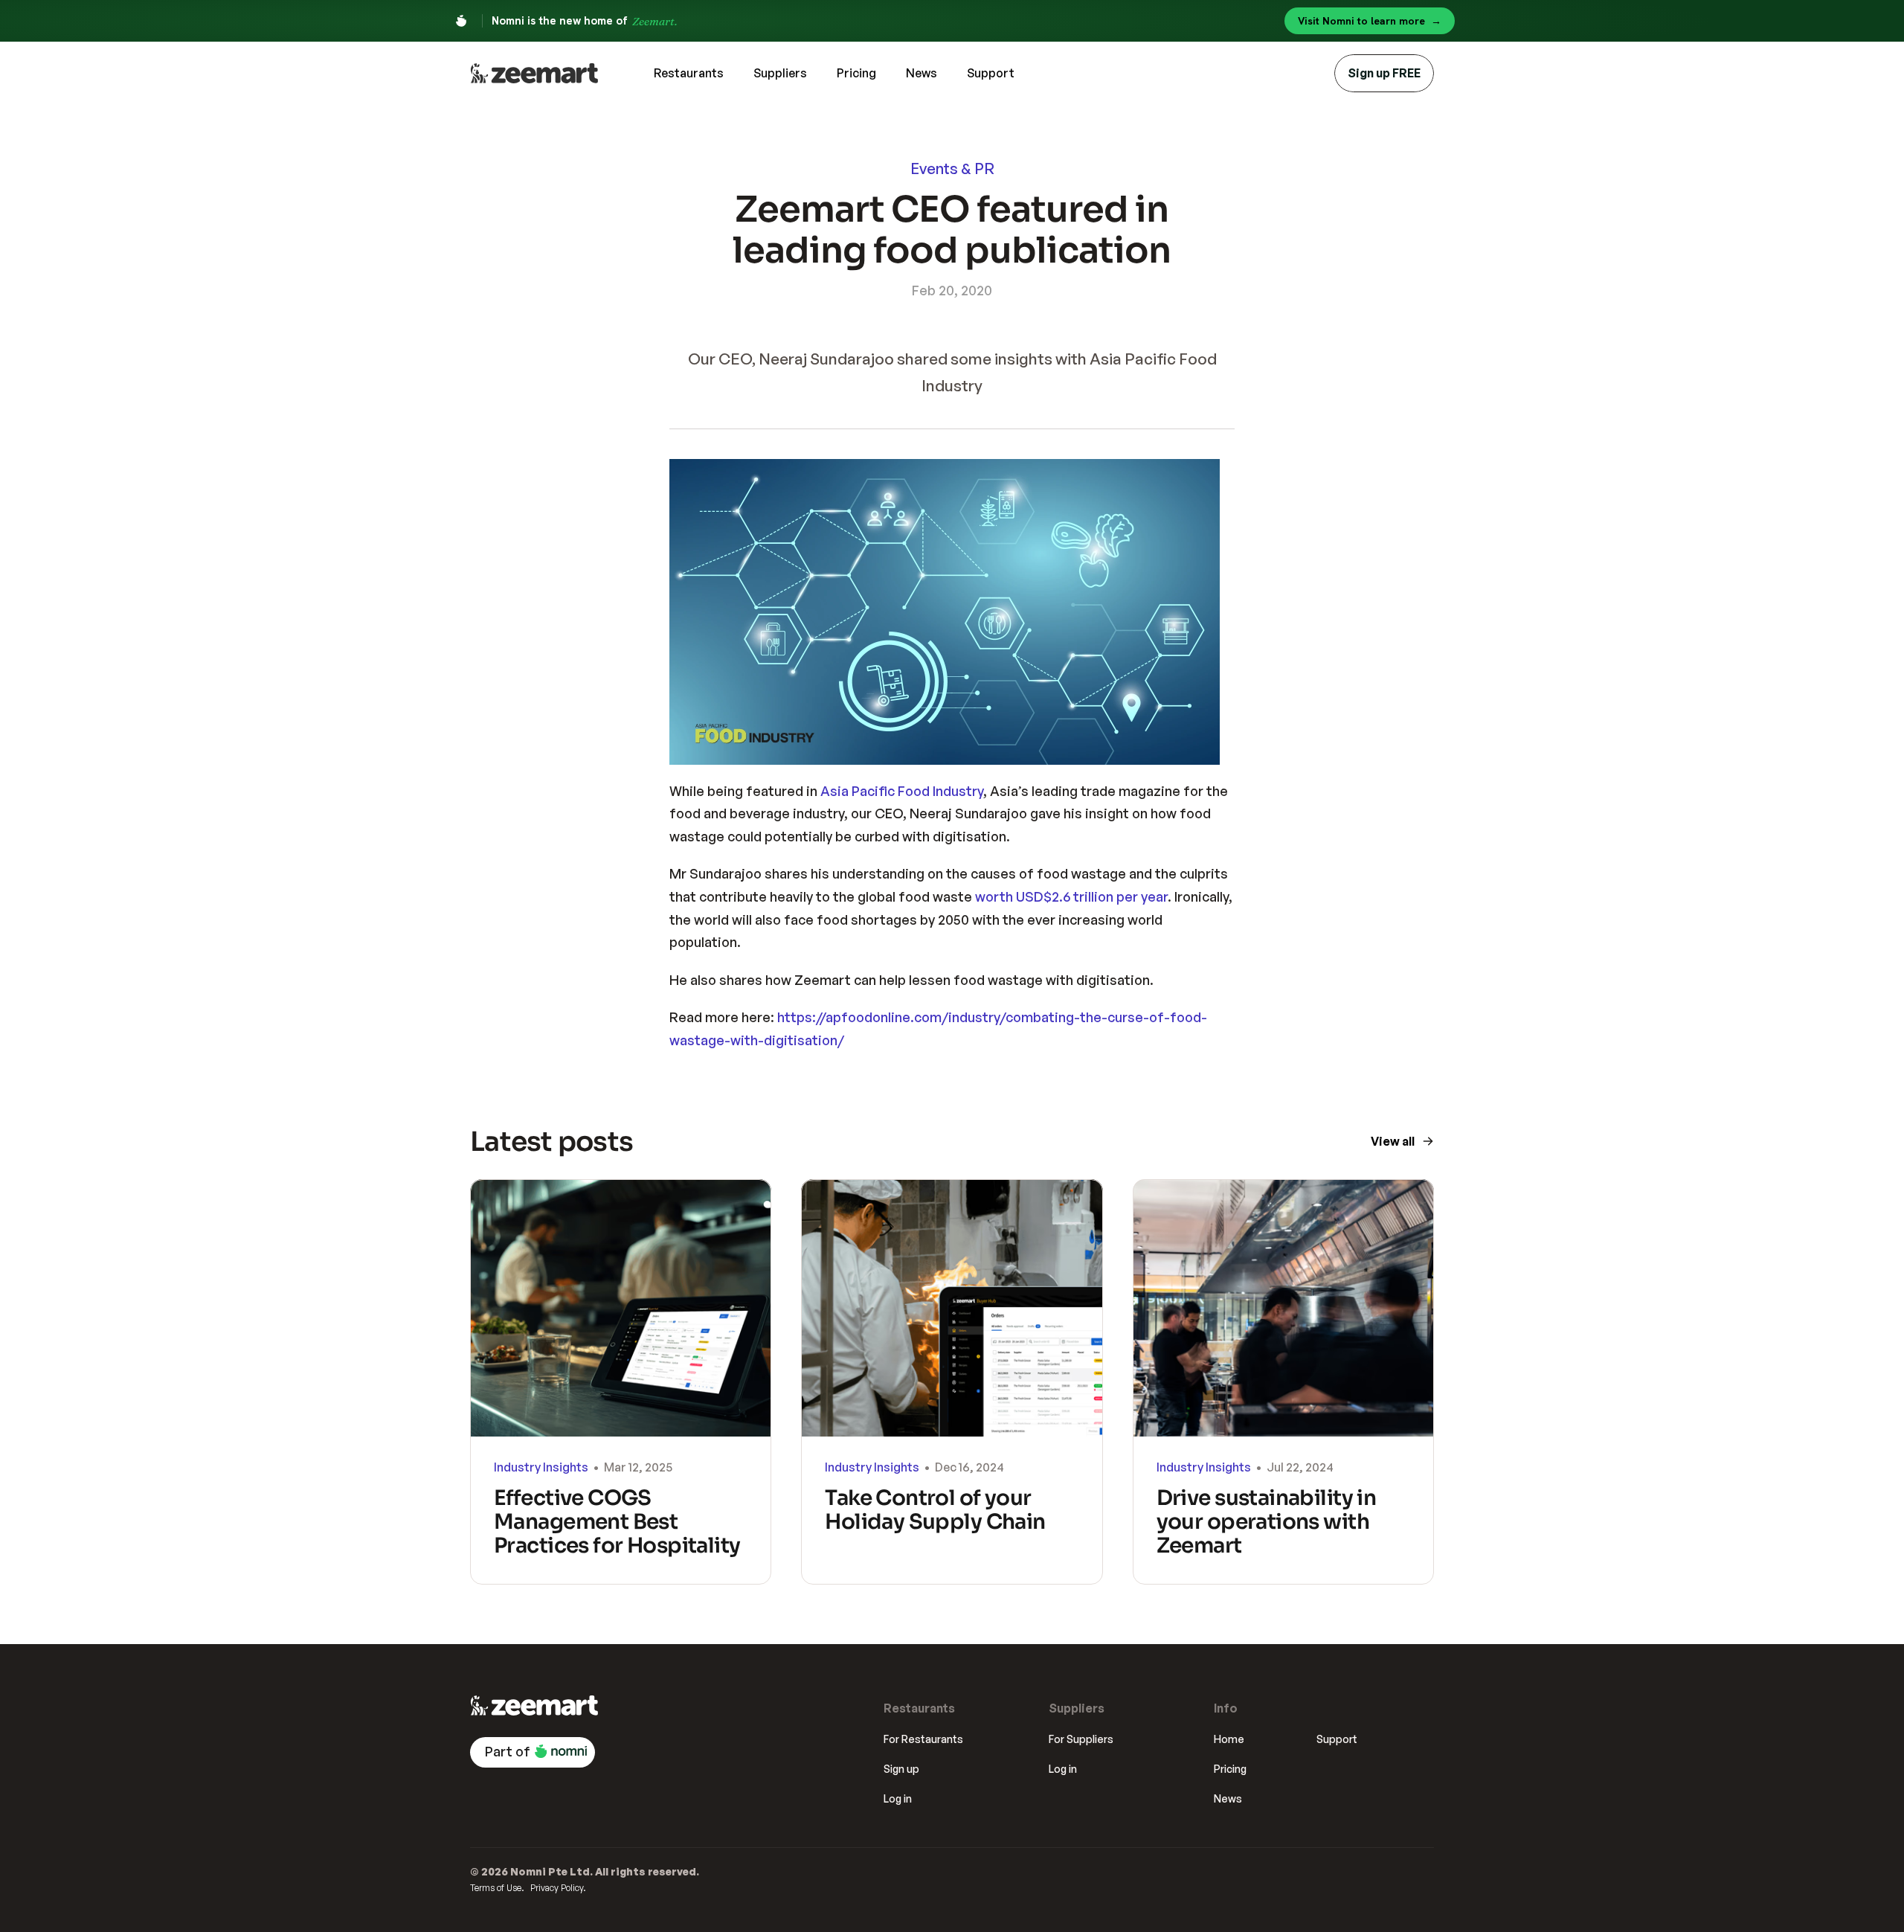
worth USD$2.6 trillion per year (1071, 896)
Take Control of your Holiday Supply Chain (935, 1510)
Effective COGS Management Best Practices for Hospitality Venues (619, 1534)
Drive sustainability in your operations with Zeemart (1268, 1522)
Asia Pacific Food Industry (902, 791)
